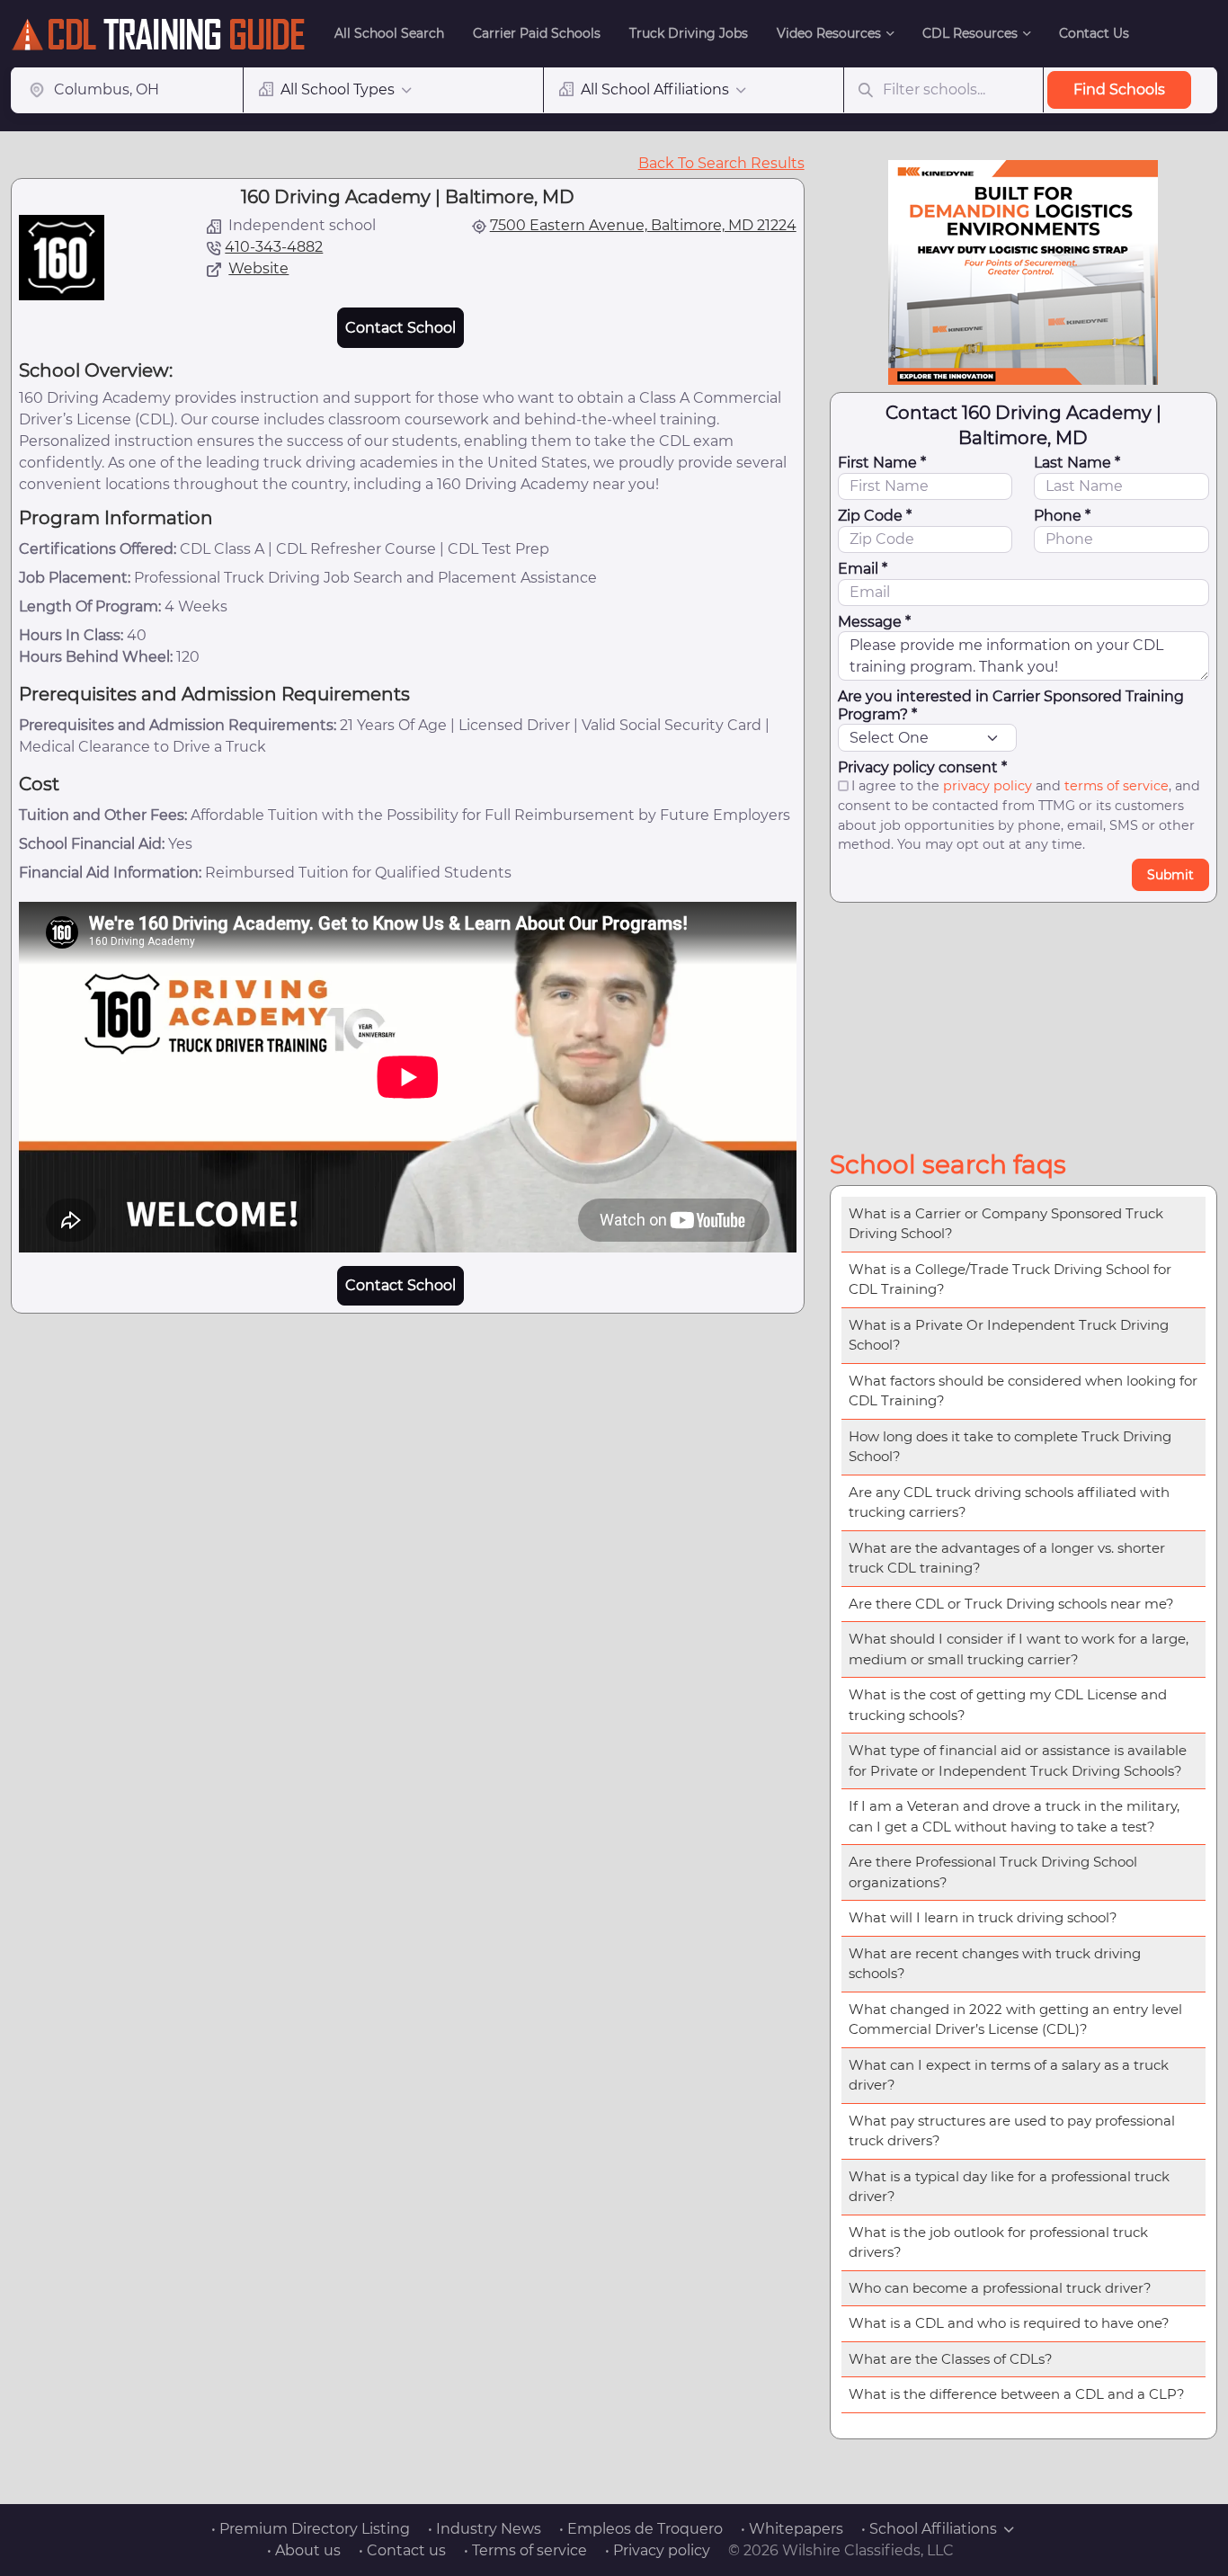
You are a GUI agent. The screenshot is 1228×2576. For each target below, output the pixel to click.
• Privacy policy (658, 2550)
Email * (863, 569)
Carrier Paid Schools (537, 33)
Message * (874, 622)
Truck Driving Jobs (689, 33)
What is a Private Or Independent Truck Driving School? (1009, 1335)
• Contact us (402, 2550)
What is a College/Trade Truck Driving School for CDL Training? (1010, 1279)
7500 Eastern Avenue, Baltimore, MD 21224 (643, 225)
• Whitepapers (792, 2529)
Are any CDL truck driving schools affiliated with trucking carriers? (1009, 1502)
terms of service (1117, 786)
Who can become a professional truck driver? (1000, 2288)
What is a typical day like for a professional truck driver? (1009, 2187)
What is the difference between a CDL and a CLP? (1017, 2394)
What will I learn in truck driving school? (983, 1917)
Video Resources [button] (829, 33)
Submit (1170, 875)
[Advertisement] (1023, 1022)
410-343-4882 (274, 247)
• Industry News (485, 2529)
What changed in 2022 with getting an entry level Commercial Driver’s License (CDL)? (1015, 2019)
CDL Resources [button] (970, 33)
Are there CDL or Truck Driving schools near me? (1011, 1604)
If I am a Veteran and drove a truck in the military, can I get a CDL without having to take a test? (1014, 1816)
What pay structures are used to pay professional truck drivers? (1012, 2131)
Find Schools (1119, 89)
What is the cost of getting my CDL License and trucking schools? (1008, 1705)
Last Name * (1077, 463)
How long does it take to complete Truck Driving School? (1010, 1447)
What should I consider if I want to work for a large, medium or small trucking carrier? (1019, 1649)
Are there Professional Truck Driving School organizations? (993, 1872)
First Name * (882, 463)
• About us (304, 2550)
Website (258, 268)
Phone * (1062, 516)
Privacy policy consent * (922, 767)
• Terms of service (525, 2550)
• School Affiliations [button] (929, 2529)
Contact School (400, 328)
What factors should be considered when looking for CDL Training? (1023, 1391)
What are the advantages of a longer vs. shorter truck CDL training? (1007, 1558)
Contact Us (1094, 33)
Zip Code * (875, 516)
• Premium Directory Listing (311, 2529)
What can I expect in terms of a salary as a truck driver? (1009, 2075)
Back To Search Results (721, 163)
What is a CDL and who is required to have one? (1009, 2323)
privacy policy (988, 786)
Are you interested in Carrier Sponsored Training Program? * (1011, 705)
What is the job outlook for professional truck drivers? (998, 2242)
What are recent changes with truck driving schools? (995, 1964)
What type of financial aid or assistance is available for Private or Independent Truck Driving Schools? (1018, 1760)
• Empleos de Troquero (641, 2529)
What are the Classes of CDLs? (951, 2359)
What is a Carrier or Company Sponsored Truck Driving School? (1006, 1224)
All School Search (389, 33)
